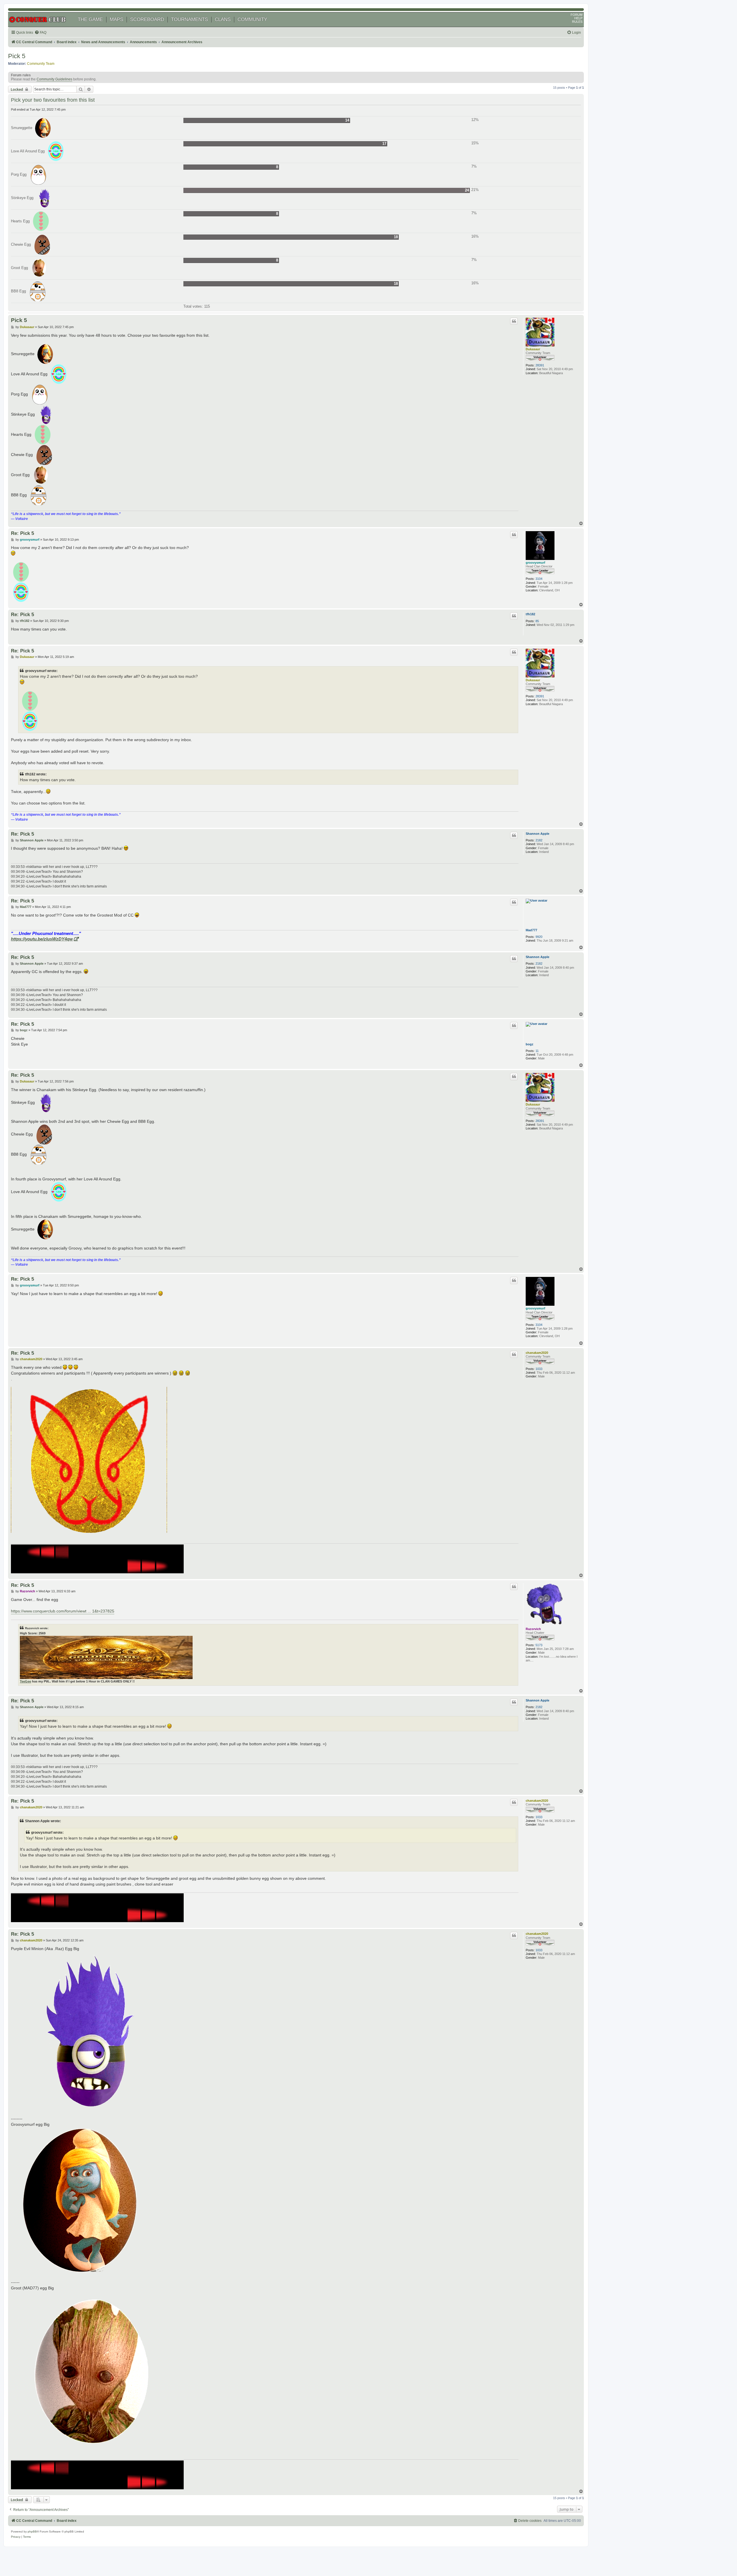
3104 (539, 579)
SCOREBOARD (147, 19)
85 (537, 621)
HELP (578, 18)
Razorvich (533, 1629)
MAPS (116, 19)
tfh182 (530, 614)
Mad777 (531, 930)
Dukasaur (533, 349)
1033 (539, 1369)
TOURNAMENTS (189, 19)
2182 (539, 840)
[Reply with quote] (514, 321)
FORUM (577, 15)
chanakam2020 (537, 1353)
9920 (539, 937)
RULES (577, 22)
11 (537, 1051)
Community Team (41, 64)
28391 (540, 365)
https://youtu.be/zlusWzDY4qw (42, 939)
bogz (530, 1044)
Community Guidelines (54, 79)
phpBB (32, 2531)
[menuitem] (40, 33)
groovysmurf (535, 563)
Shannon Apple (537, 834)
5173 (539, 1645)
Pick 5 (17, 56)
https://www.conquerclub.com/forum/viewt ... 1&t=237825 (63, 1611)
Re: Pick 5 (22, 533)
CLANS (223, 19)
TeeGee (25, 1681)
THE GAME (90, 19)
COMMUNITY (252, 19)
